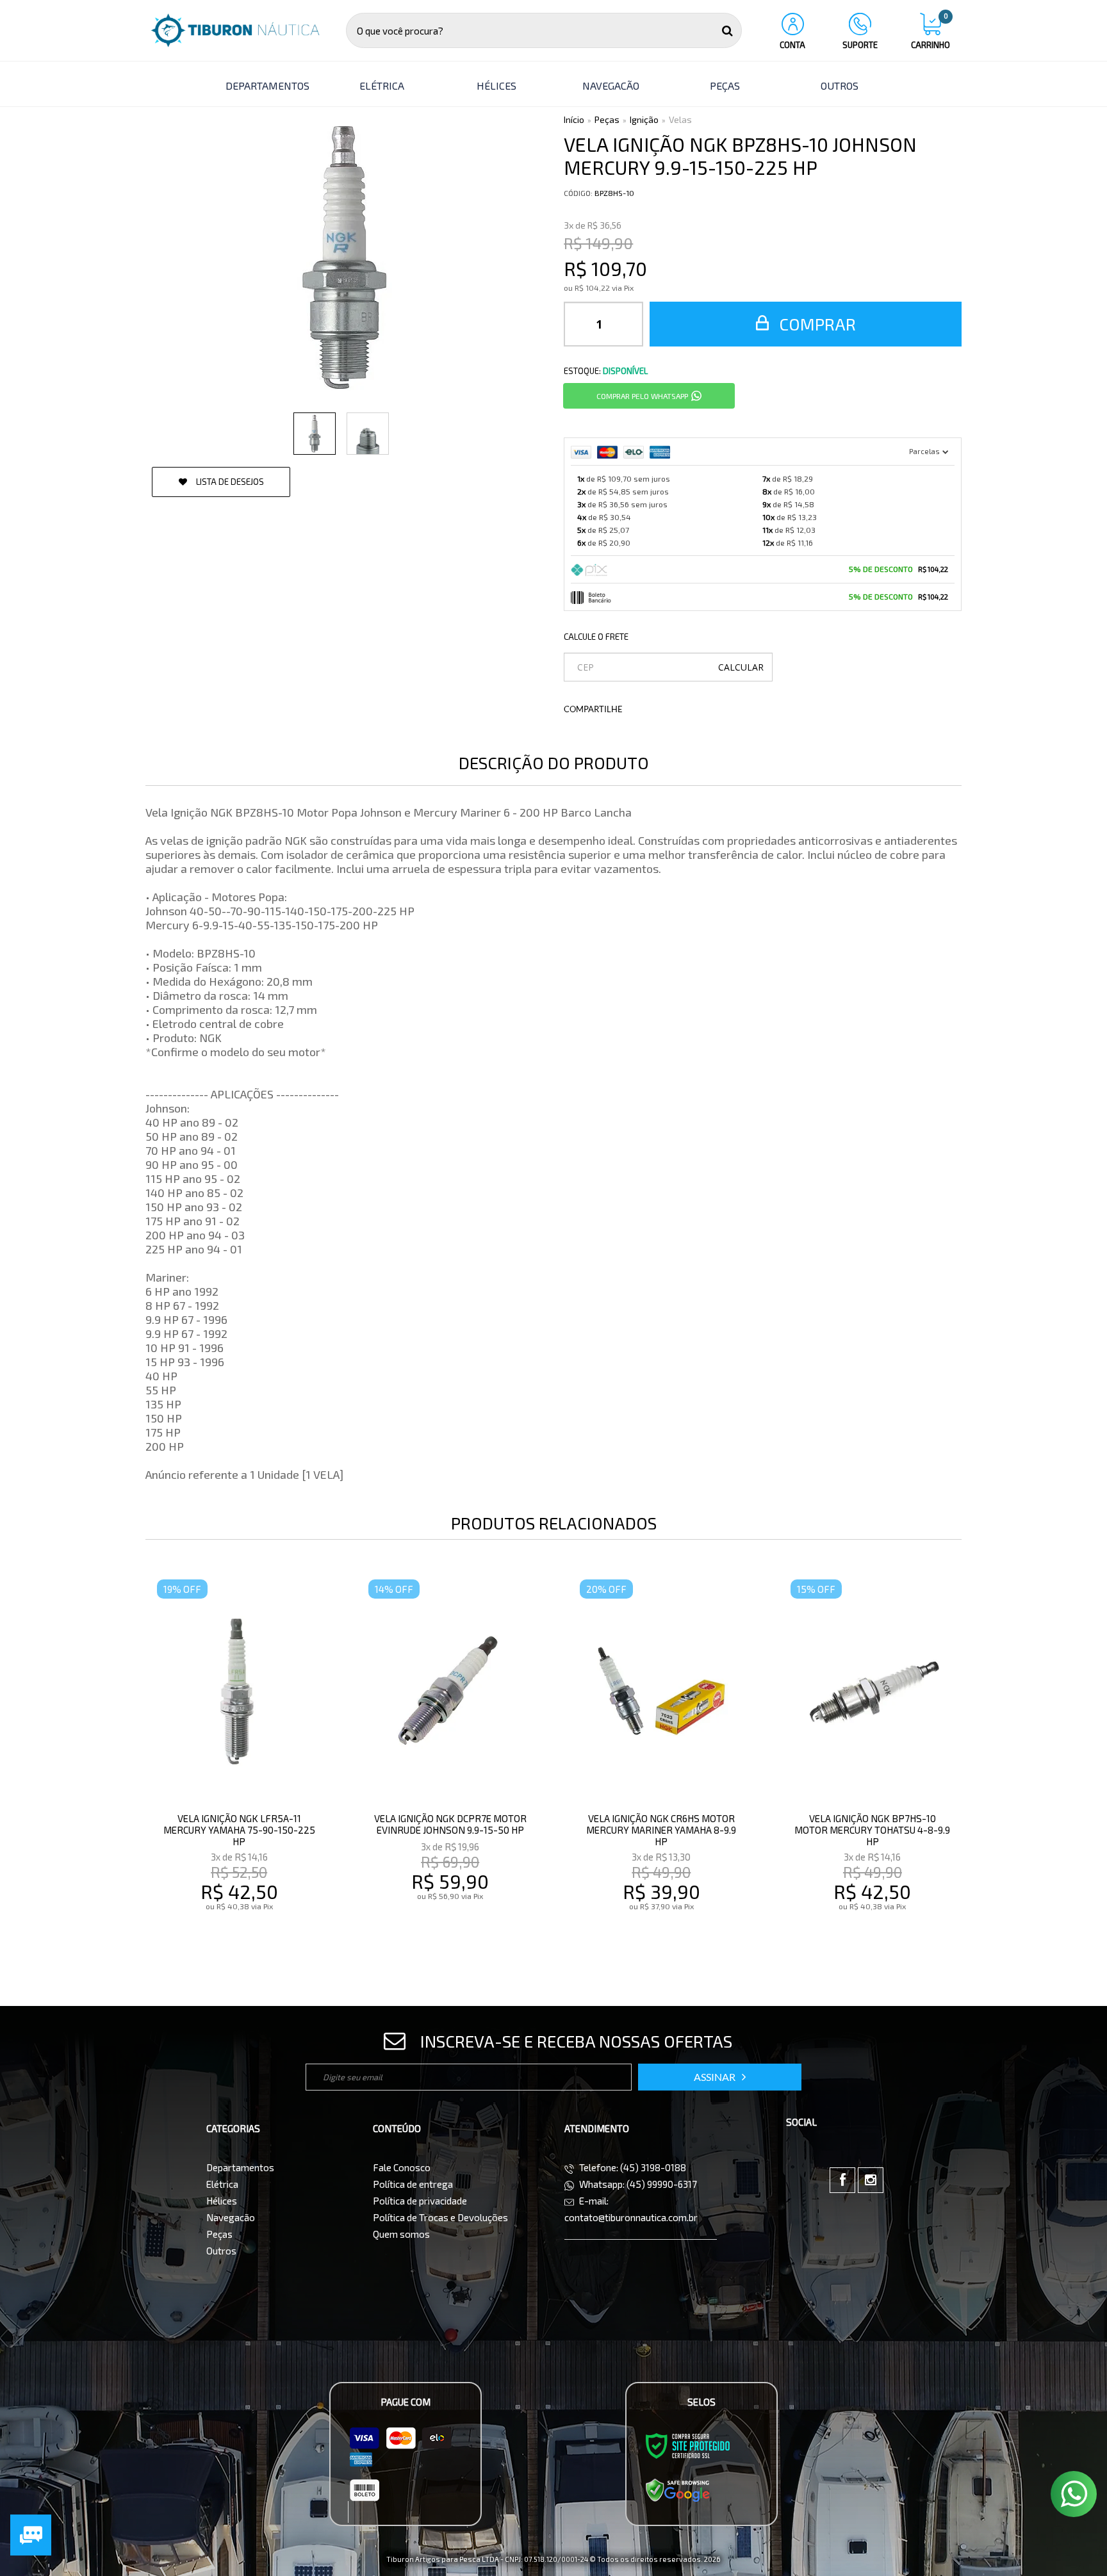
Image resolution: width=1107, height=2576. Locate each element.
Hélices (222, 2201)
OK (741, 667)
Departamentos (240, 2167)
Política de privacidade (420, 2201)
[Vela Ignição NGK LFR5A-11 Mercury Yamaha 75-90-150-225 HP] (239, 1763)
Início (574, 119)
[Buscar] (727, 30)
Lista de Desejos (229, 482)
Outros (221, 2251)
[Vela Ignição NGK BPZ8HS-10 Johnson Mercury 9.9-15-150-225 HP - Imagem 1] (315, 434)
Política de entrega (413, 2184)
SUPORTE (860, 45)
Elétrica (222, 2184)
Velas (680, 119)
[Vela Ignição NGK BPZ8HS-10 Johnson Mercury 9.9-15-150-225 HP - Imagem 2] (368, 434)
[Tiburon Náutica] (235, 30)
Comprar (816, 324)
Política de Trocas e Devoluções (440, 2217)
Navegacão (231, 2217)
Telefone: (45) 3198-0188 (632, 2167)
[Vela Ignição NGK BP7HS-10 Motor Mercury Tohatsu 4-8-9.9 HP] (872, 1763)
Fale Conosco (402, 2167)
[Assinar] (720, 2077)
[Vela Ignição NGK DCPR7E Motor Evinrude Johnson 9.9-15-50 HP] (450, 1763)
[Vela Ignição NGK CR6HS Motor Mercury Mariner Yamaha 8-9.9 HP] (661, 1763)
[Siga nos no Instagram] (871, 2180)
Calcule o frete (596, 637)
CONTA (792, 45)
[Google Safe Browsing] (678, 2490)
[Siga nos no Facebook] (842, 2180)
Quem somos (401, 2234)
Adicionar (267, 1933)
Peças (607, 119)
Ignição (644, 119)
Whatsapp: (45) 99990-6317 (637, 2184)
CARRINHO (931, 31)
